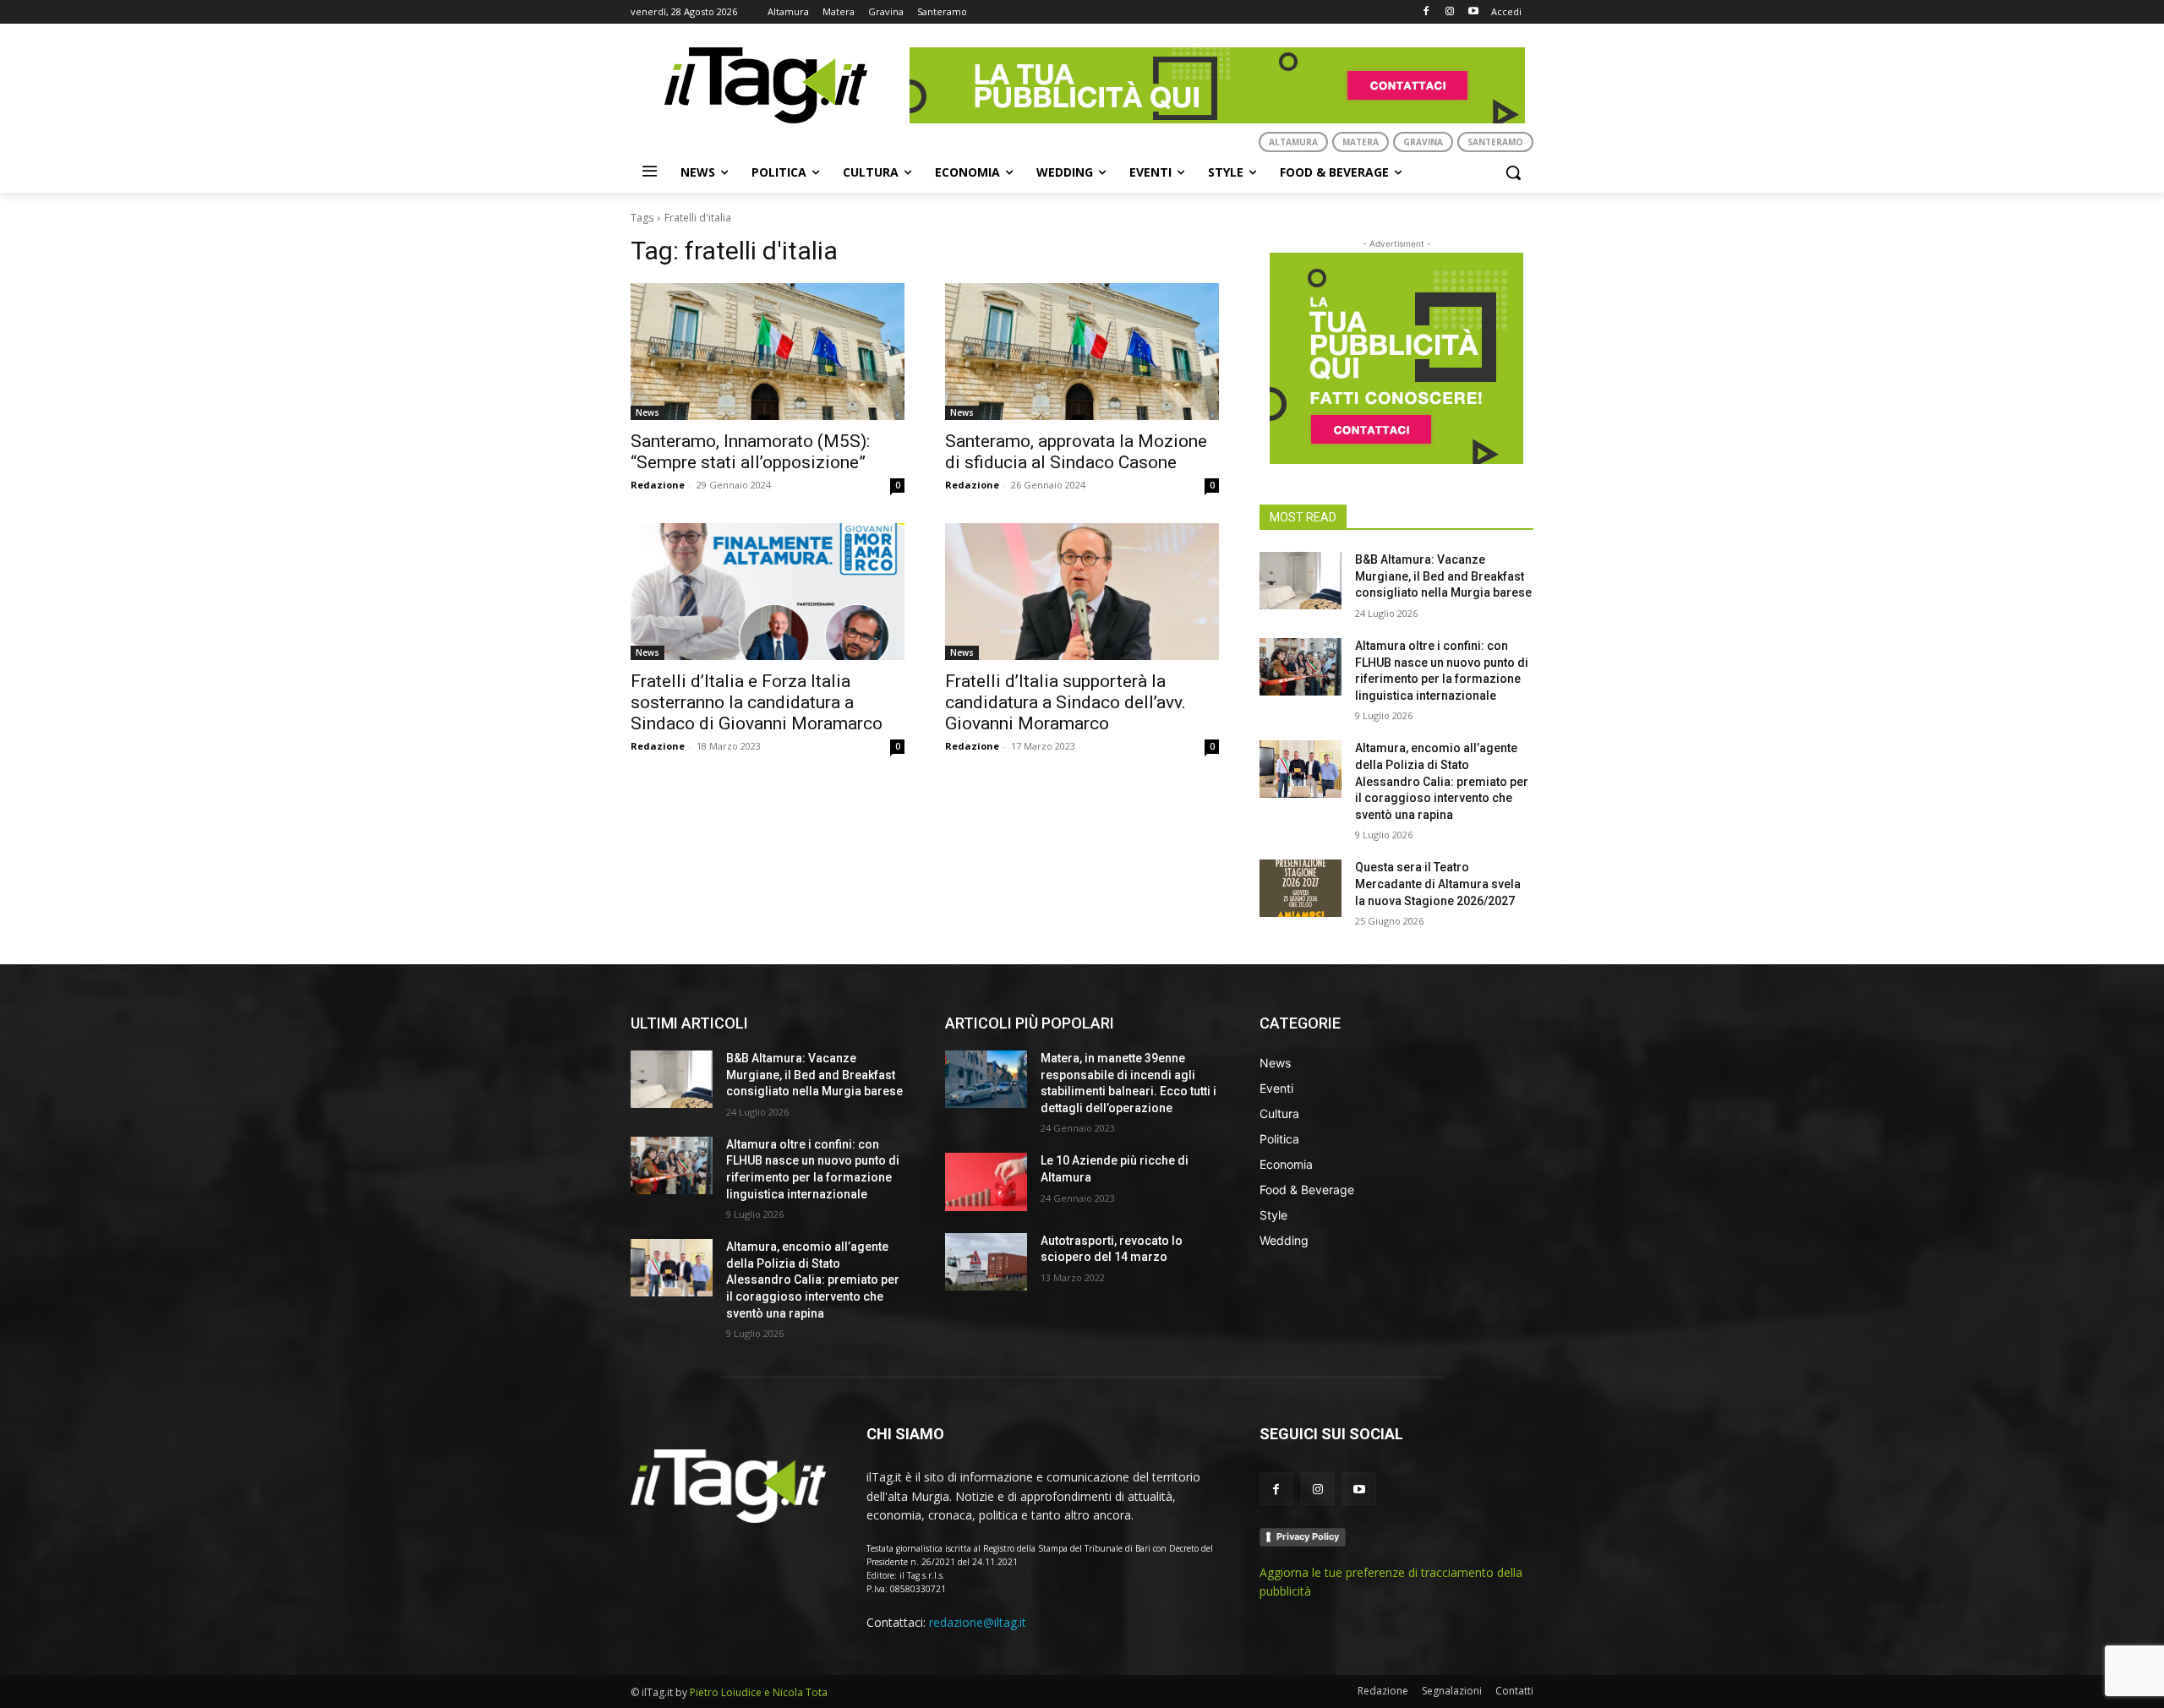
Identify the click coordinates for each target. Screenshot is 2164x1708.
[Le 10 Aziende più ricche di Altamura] (986, 1181)
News (648, 412)
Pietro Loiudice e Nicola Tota (759, 1692)
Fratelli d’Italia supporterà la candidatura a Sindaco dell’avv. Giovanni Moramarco (1066, 702)
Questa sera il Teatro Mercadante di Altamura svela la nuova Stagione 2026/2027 (1438, 884)
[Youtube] (1473, 12)
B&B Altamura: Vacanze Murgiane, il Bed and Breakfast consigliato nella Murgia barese (1443, 576)
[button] (1513, 172)
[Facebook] (1426, 12)
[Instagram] (1449, 12)
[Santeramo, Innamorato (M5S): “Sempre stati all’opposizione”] (768, 352)
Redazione (658, 485)
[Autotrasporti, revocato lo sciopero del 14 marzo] (986, 1262)
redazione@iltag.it (978, 1622)
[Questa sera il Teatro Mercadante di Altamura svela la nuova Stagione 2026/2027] (1301, 888)
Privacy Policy (1308, 1536)
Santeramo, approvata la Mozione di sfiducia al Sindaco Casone (1076, 452)
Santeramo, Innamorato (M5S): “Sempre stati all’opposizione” (750, 452)
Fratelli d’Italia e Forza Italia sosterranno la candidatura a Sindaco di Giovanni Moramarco (757, 702)
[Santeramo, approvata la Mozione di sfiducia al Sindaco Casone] (1082, 352)
